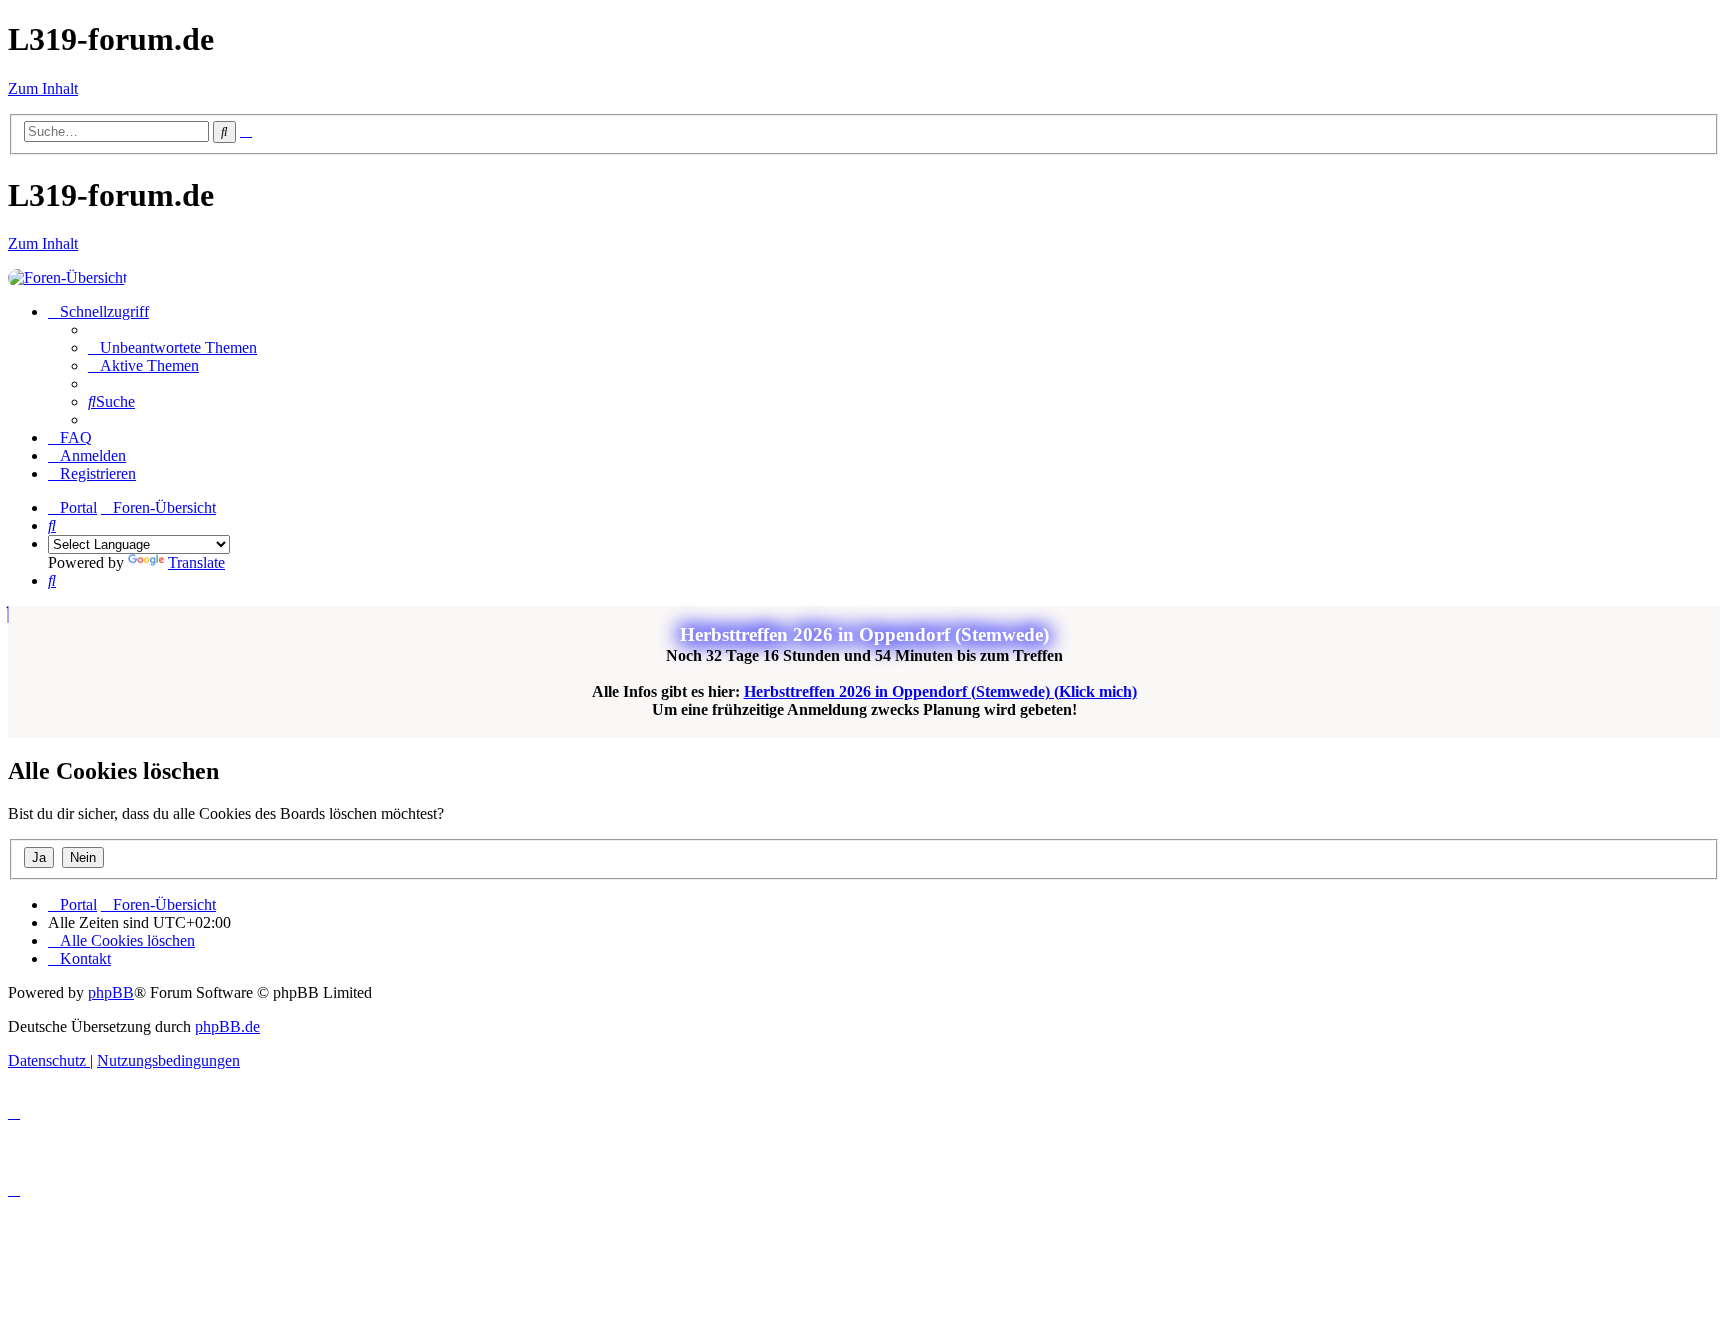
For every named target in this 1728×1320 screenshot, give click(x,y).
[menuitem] (172, 347)
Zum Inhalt (43, 88)
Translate (196, 562)
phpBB (111, 992)
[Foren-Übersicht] (67, 277)
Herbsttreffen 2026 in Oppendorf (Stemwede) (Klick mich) (940, 691)
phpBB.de (227, 1026)
